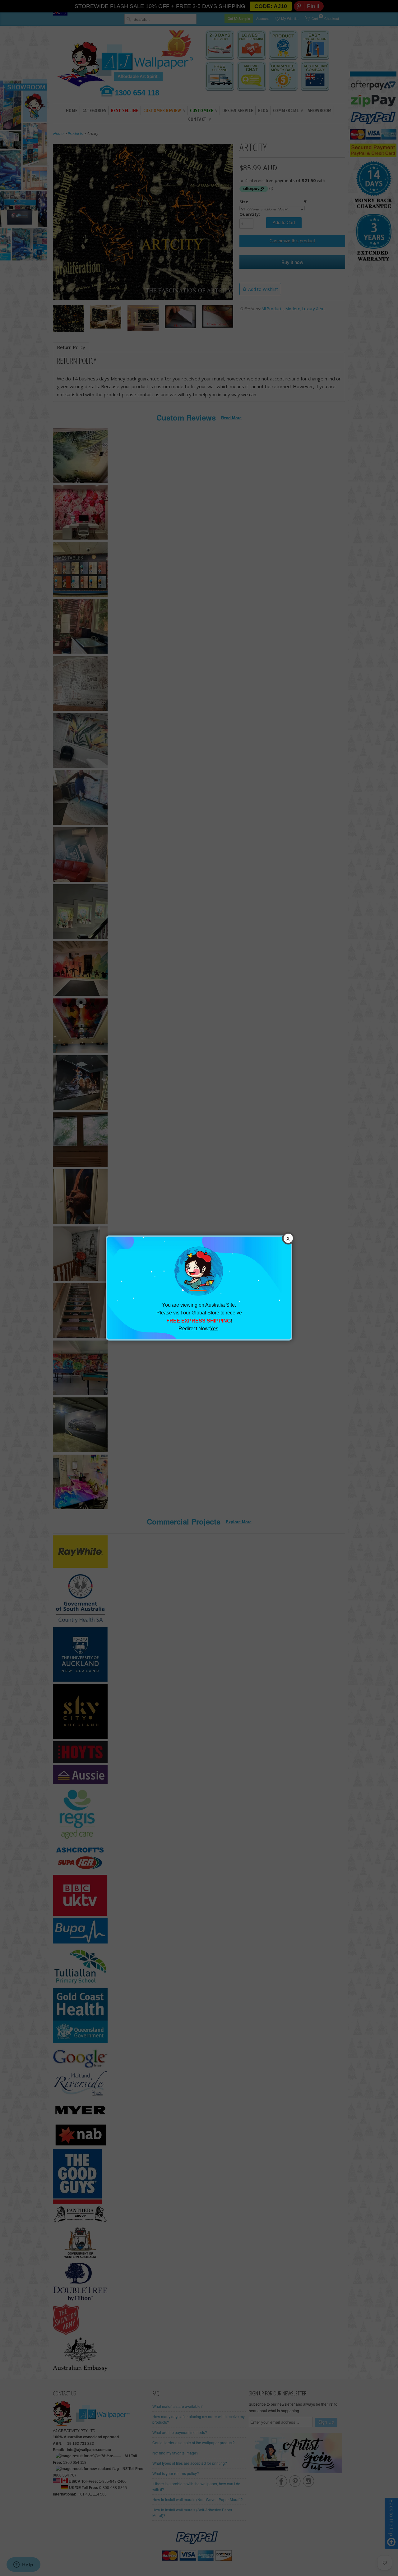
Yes (214, 1329)
